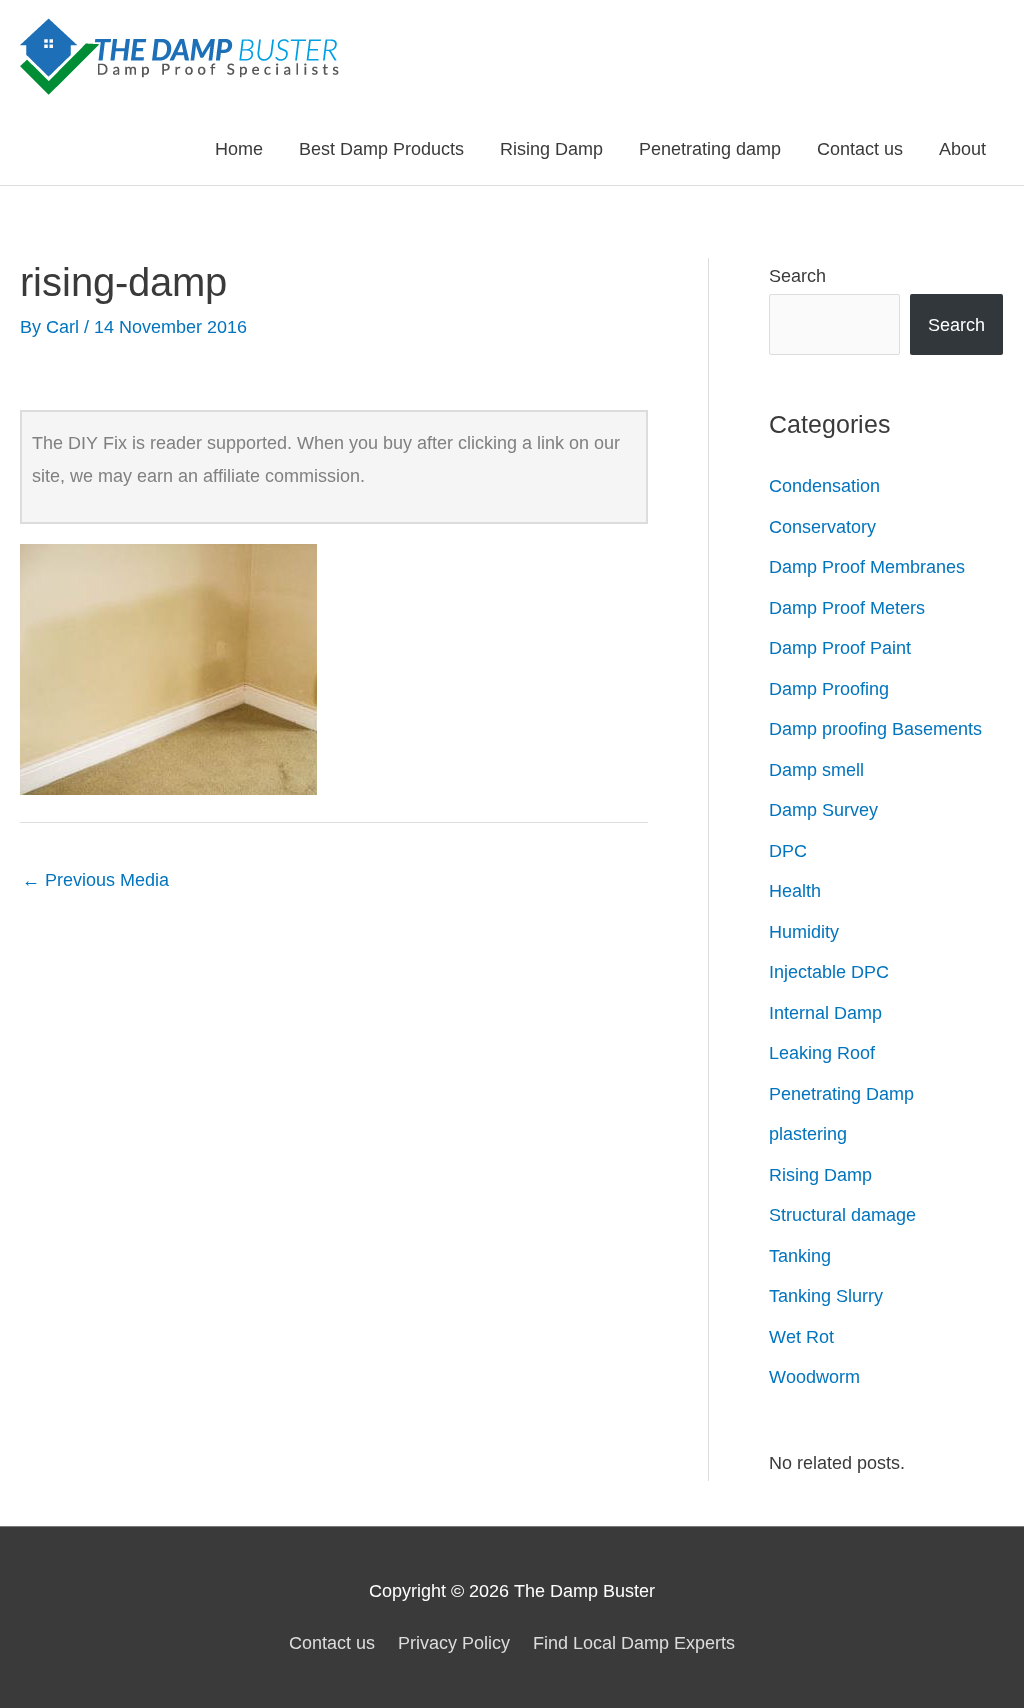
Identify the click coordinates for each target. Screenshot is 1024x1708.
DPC (788, 851)
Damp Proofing (829, 689)
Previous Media (95, 880)
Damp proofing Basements (875, 729)
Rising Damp (551, 149)
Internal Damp (825, 1013)
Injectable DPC (829, 972)
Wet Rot (801, 1337)
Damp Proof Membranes (867, 567)
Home (239, 149)
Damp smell (816, 770)
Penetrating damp (710, 149)
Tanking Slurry (826, 1296)
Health (795, 891)
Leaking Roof (822, 1053)
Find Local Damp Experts (634, 1643)
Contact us (860, 149)
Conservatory (822, 527)
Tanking (800, 1256)
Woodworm (814, 1377)
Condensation (824, 486)
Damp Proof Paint (840, 648)
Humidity (804, 932)
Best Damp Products (381, 149)
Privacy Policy (454, 1643)
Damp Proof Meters (847, 608)
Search (797, 276)
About (962, 149)
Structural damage (842, 1215)
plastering (808, 1134)
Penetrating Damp (841, 1094)
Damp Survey (823, 810)
